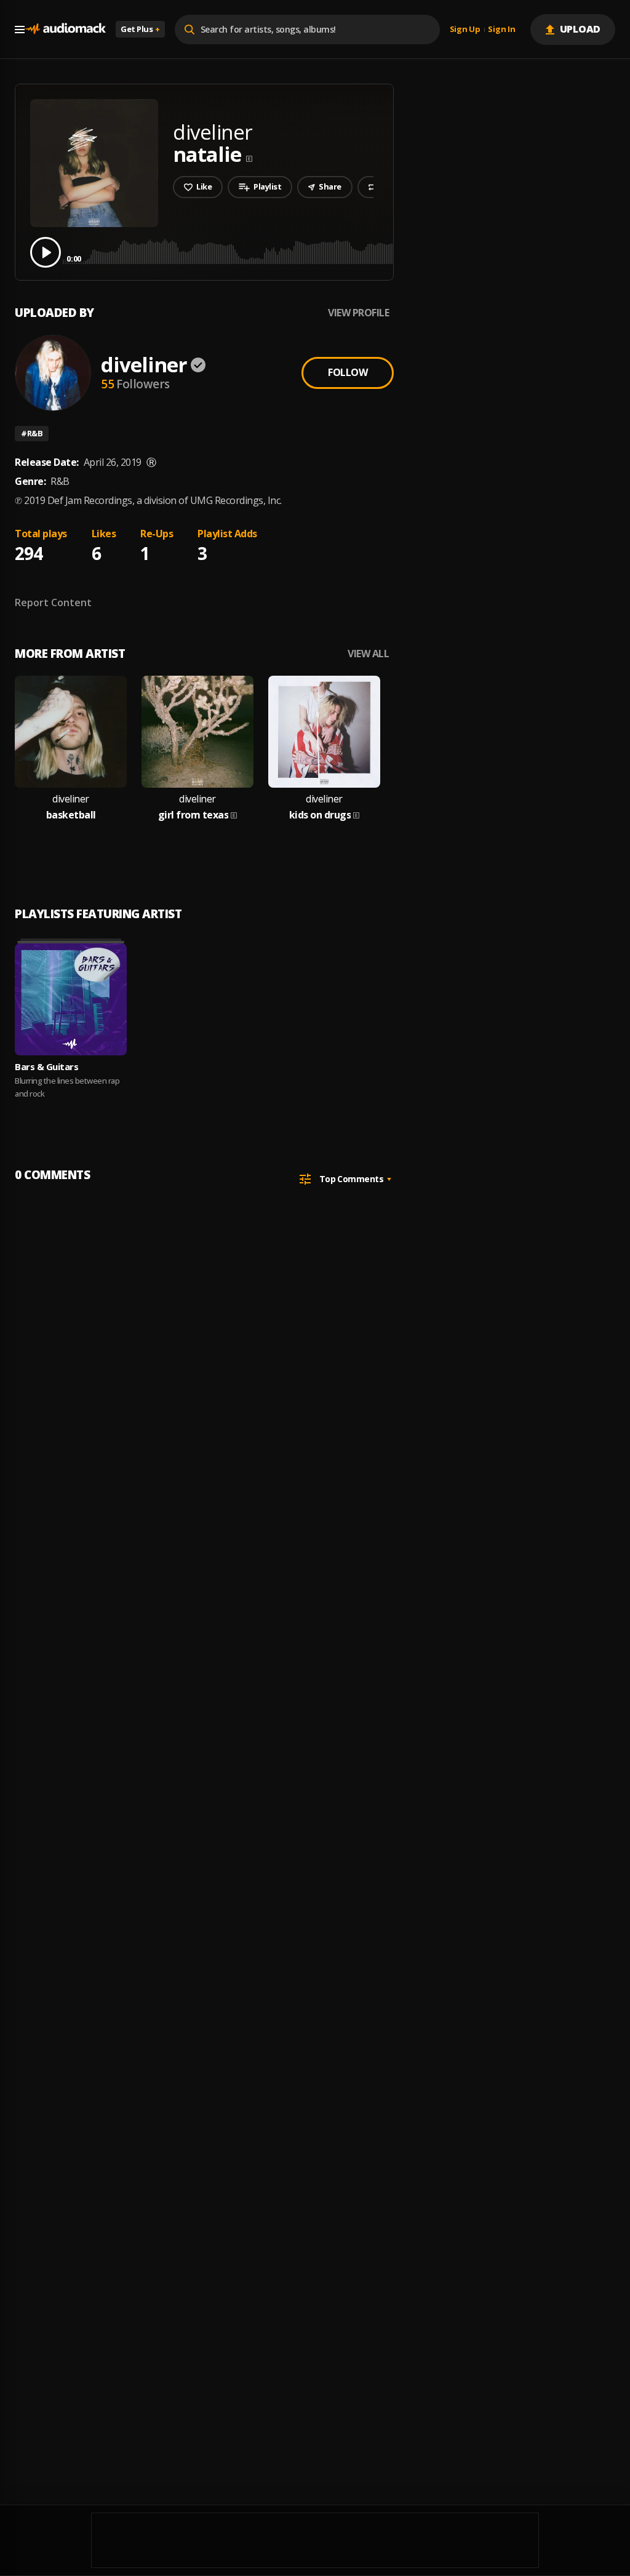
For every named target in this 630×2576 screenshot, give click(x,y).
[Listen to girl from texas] (197, 732)
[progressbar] (341, 251)
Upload (580, 29)
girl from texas (193, 815)
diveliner (144, 365)
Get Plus (140, 29)
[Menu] (20, 30)
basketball (71, 815)
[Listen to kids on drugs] (324, 732)
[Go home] (65, 29)
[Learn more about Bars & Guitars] (71, 999)
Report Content (53, 602)
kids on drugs (320, 815)
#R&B (32, 433)
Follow (348, 372)
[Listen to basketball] (71, 732)
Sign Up (465, 30)
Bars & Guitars (46, 1066)
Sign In (501, 30)
